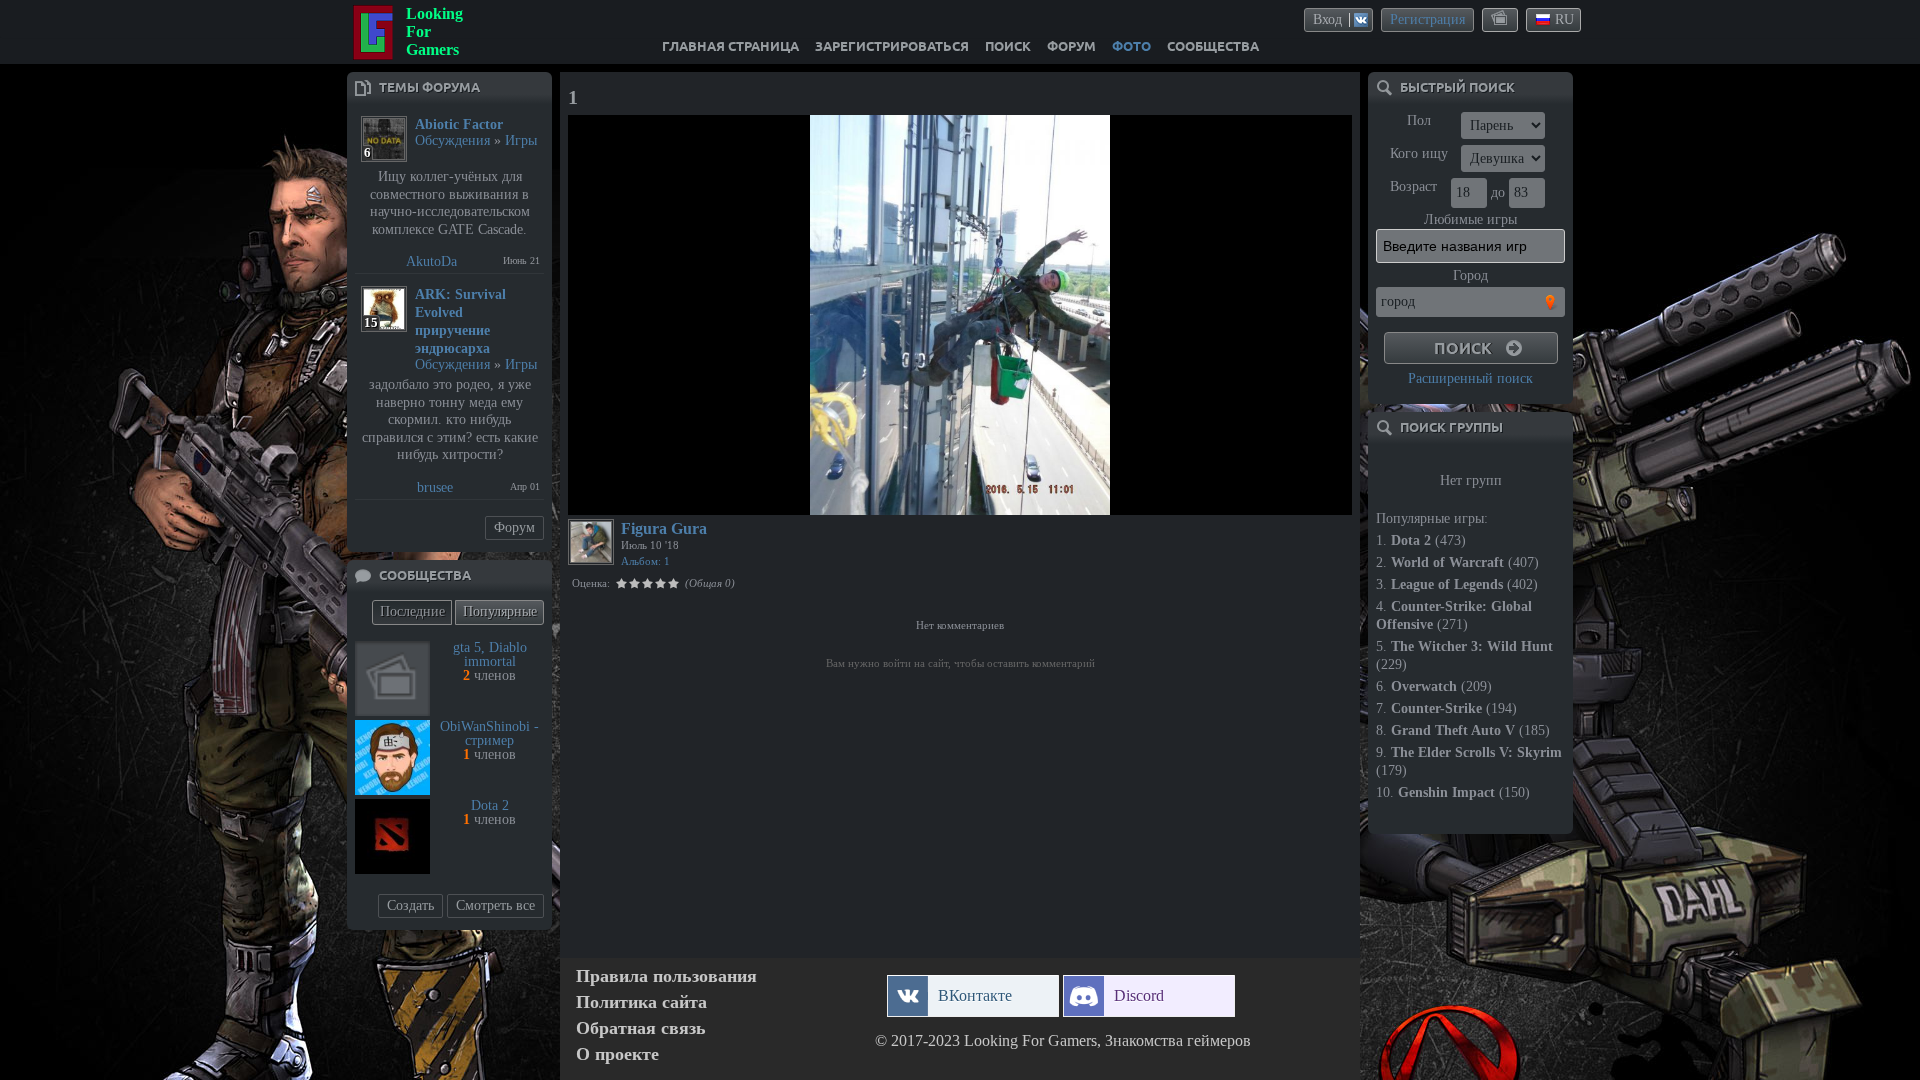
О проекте (617, 1054)
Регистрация (1427, 19)
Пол (1419, 120)
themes (1501, 19)
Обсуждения (452, 140)
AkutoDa (431, 261)
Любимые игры (1470, 219)
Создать (410, 905)
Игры (521, 140)
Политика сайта (641, 1002)
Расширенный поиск (1470, 378)
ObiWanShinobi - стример (489, 733)
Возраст (1413, 186)
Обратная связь (641, 1028)
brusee (435, 487)
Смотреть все (495, 905)
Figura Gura (664, 528)
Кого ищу (1419, 153)
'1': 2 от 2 (608, 497)
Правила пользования (666, 976)
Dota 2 (490, 805)
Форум (514, 527)
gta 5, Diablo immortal (490, 654)
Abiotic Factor (459, 124)
